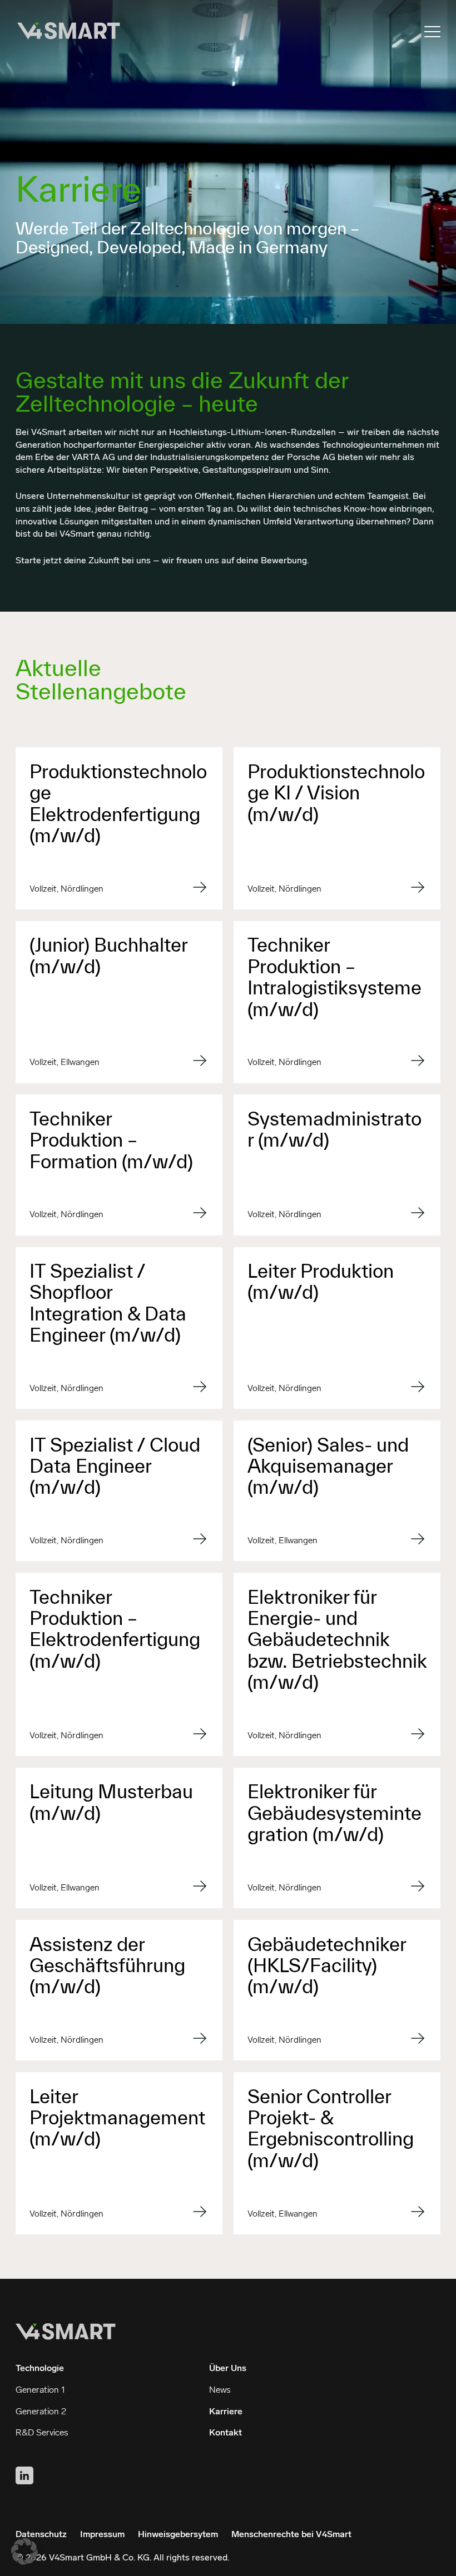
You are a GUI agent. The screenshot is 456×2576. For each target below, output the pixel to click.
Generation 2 (41, 2412)
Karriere (226, 2412)
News (220, 2390)
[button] (24, 2552)
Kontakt (225, 2433)
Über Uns (228, 2369)
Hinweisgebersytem (178, 2535)
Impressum (102, 2535)
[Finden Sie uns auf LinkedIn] (24, 2475)
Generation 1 (40, 2390)
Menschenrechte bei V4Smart (291, 2535)
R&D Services (42, 2433)
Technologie (40, 2369)
